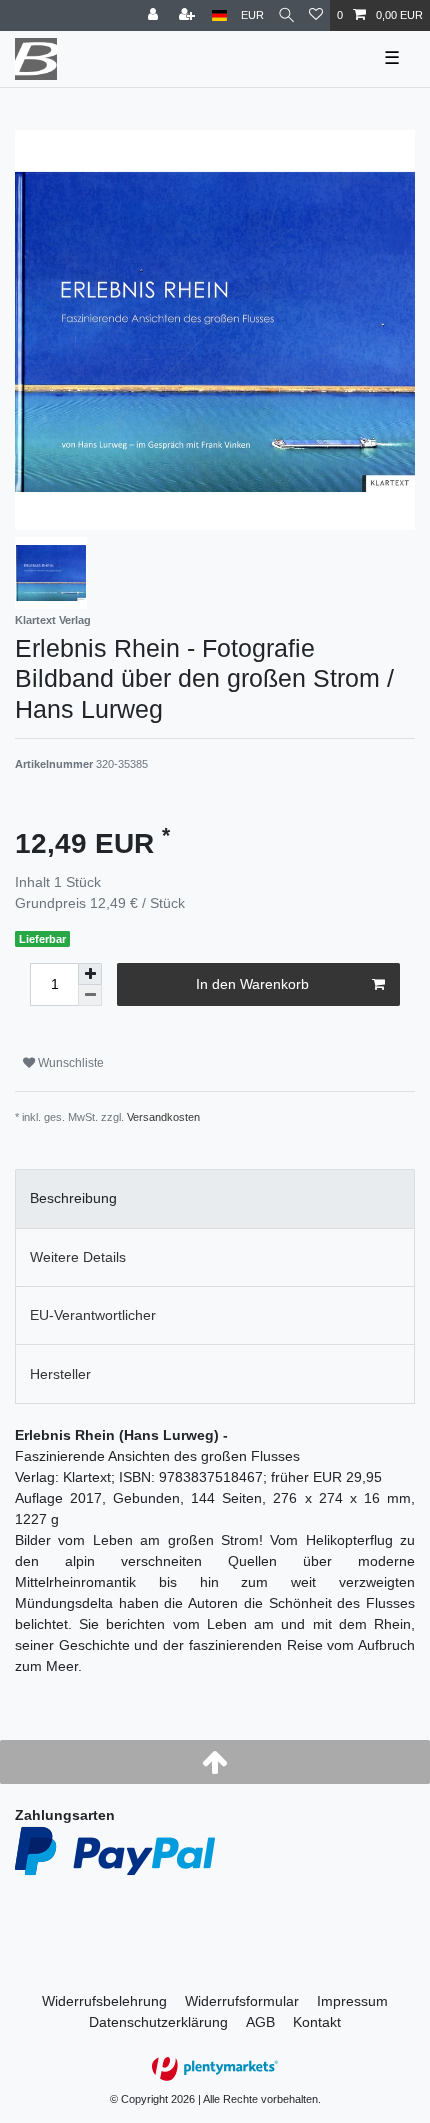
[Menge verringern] (90, 995)
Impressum (352, 2001)
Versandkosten (163, 1117)
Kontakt (317, 2022)
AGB (260, 2022)
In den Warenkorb (252, 984)
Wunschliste (69, 1063)
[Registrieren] (189, 15)
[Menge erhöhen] (90, 974)
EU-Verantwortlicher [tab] (93, 1315)
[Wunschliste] (316, 15)
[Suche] (286, 15)
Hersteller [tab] (60, 1374)
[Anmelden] (155, 15)
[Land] (219, 15)
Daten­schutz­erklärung (158, 2022)
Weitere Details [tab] (78, 1257)
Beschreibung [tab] (73, 1198)
